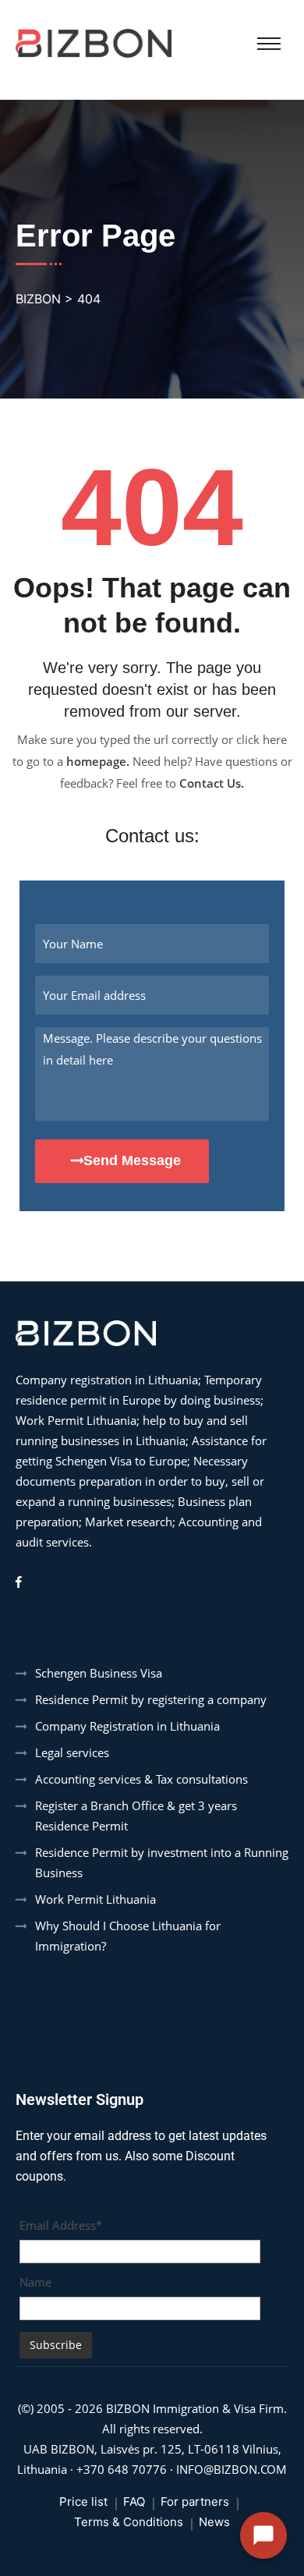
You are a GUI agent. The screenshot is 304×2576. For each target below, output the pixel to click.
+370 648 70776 (122, 2469)
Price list (83, 2502)
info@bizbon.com (232, 2469)
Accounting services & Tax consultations (141, 1779)
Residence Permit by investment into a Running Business (162, 1862)
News (214, 2522)
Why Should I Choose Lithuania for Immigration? (128, 1936)
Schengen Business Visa (99, 1673)
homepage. (98, 761)
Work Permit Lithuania (95, 1899)
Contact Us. (212, 783)
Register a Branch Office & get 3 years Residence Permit (136, 1816)
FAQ (134, 2502)
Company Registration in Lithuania (127, 1726)
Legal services (72, 1752)
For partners (195, 2502)
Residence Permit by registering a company (151, 1699)
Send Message (132, 1160)
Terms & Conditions (129, 2522)
